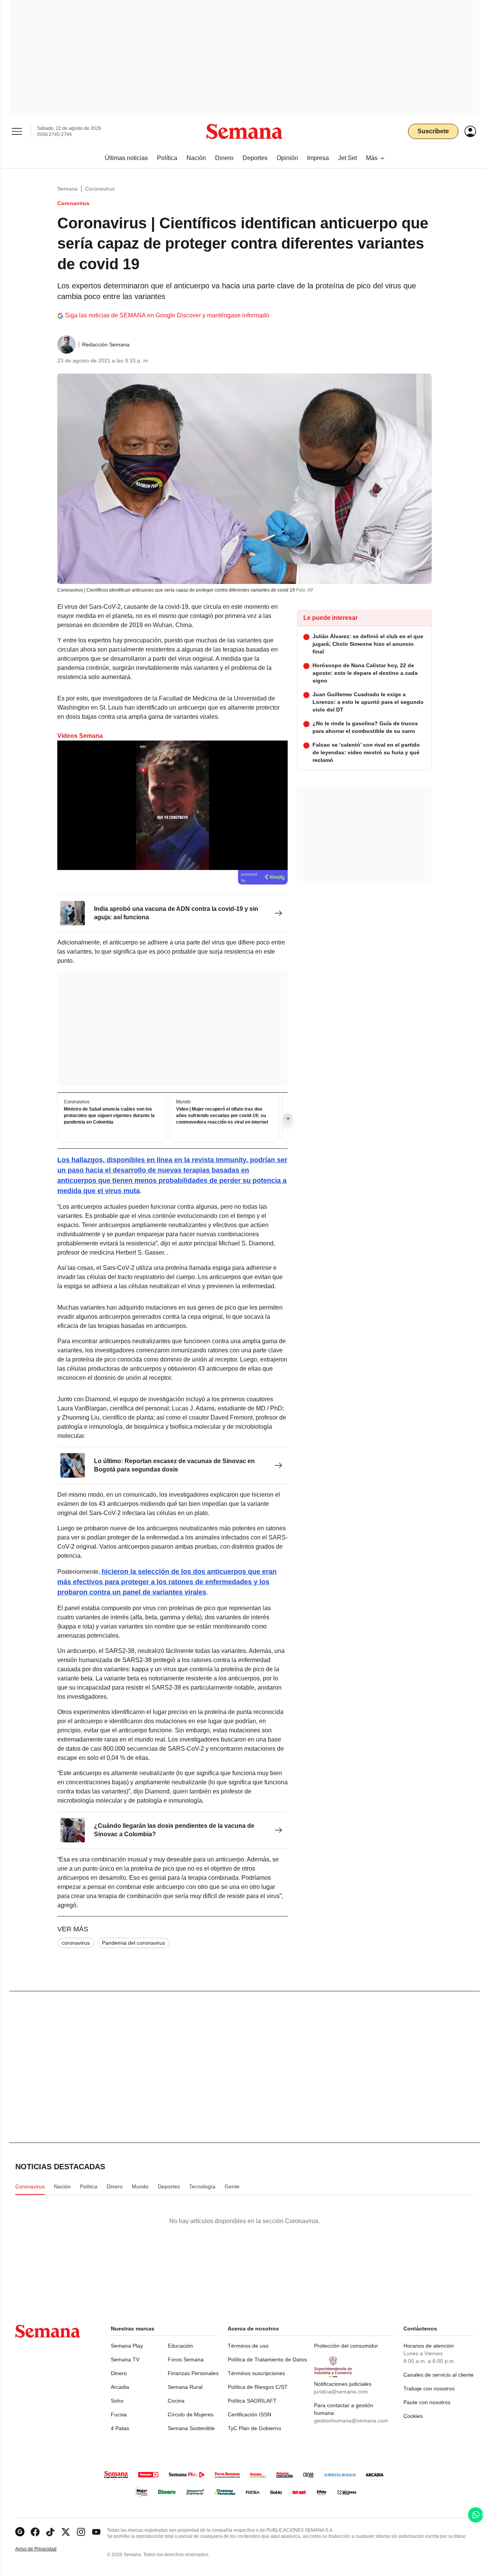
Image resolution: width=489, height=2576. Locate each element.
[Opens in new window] (35, 2532)
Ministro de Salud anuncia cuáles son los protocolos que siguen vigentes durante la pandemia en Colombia (109, 1116)
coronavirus (76, 1943)
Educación (180, 2346)
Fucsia (119, 2414)
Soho (117, 2401)
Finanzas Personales (193, 2373)
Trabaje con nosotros (429, 2388)
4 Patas (120, 2428)
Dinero (119, 2373)
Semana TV (125, 2359)
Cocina (176, 2401)
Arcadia (120, 2387)
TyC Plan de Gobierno (254, 2428)
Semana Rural (185, 2387)
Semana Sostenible (191, 2428)
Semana (67, 189)
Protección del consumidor (346, 2346)
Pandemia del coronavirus (134, 1943)
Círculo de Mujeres (191, 2414)
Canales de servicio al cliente (439, 2375)
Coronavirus (100, 189)
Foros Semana (186, 2359)
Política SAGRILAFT (252, 2401)
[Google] (20, 2532)
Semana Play (127, 2346)
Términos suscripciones (256, 2373)
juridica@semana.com (341, 2392)
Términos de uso (248, 2346)
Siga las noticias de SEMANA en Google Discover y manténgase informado (167, 315)
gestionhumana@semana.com (351, 2421)
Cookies (413, 2416)
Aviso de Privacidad (44, 2549)
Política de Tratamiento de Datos (267, 2359)
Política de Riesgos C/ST (258, 2387)
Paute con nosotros (427, 2402)
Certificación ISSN (249, 2414)
